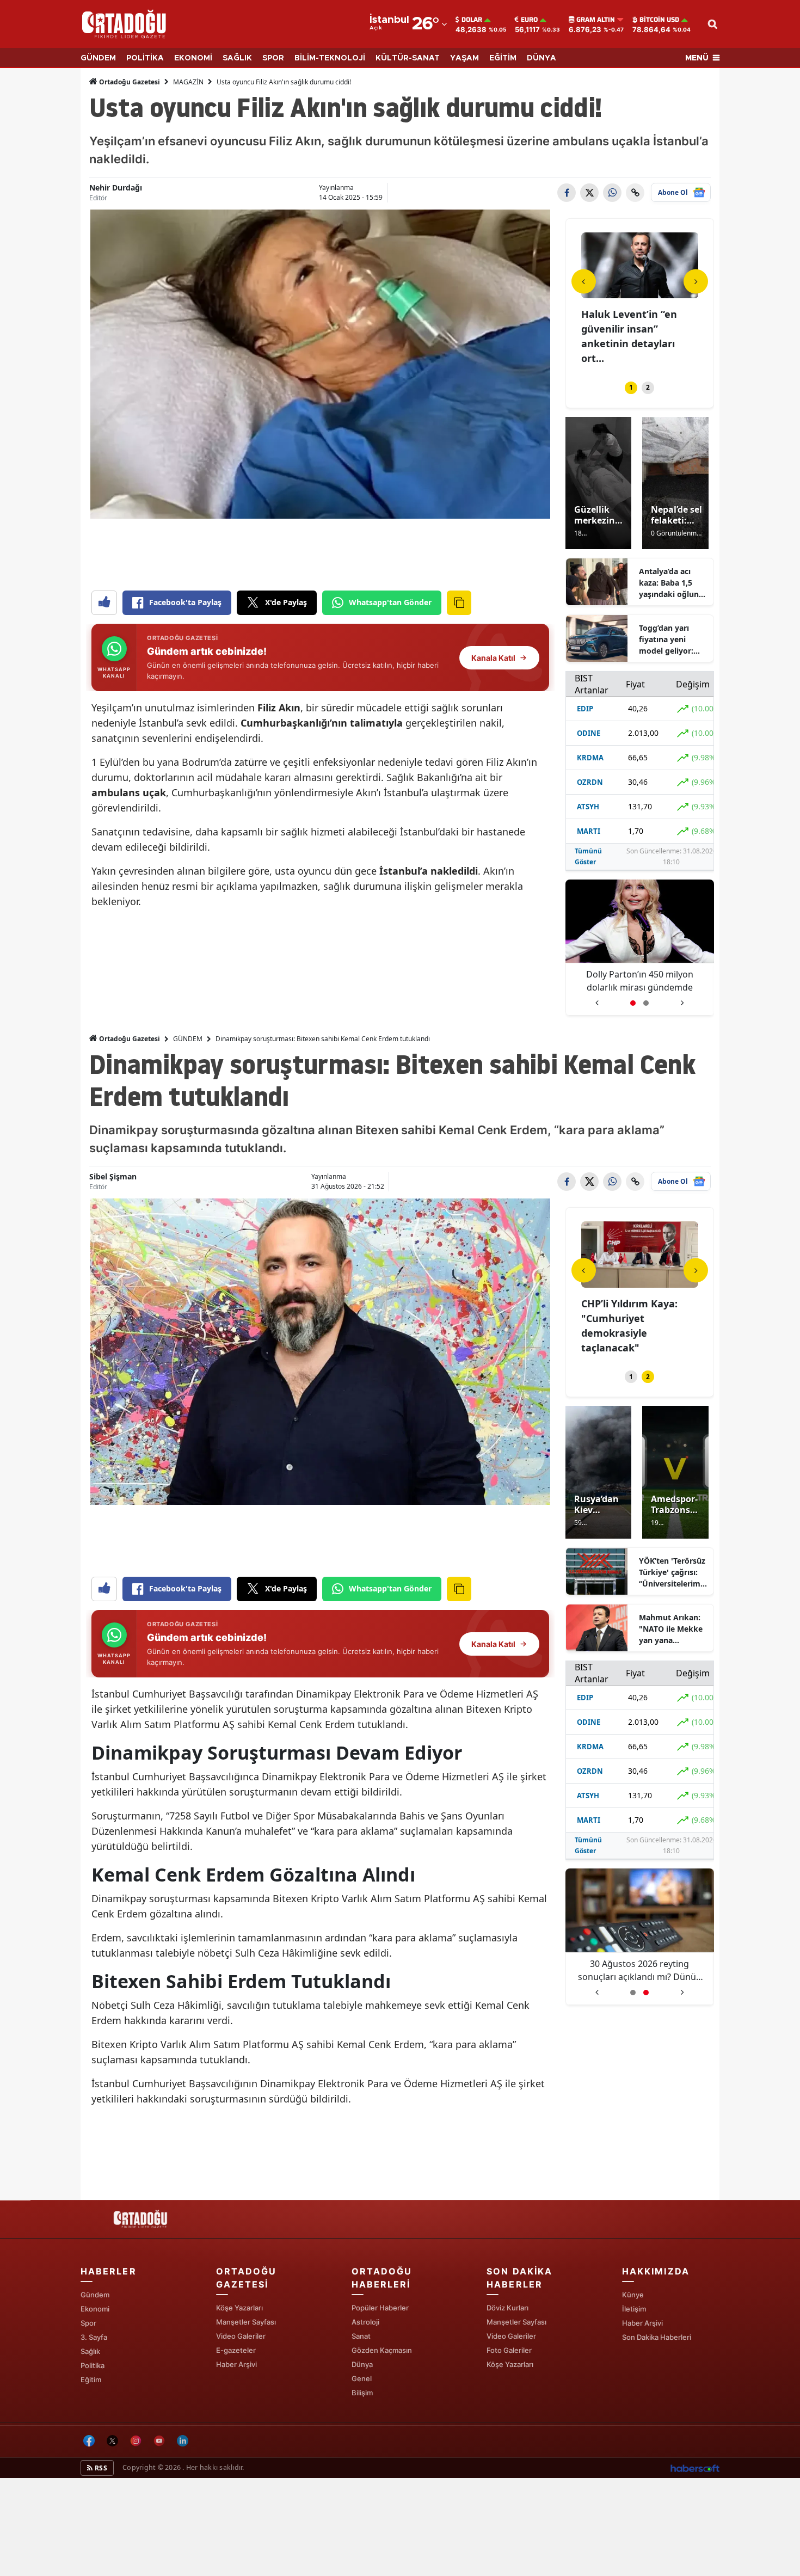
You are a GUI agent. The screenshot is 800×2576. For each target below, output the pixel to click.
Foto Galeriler (509, 2350)
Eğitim (91, 2380)
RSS (100, 2468)
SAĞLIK (237, 58)
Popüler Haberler (380, 2308)
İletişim (634, 2309)
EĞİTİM (503, 58)
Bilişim (362, 2393)
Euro (529, 20)
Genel (362, 2378)
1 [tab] (631, 387)
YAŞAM (464, 58)
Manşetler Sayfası (246, 2322)
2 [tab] (648, 387)
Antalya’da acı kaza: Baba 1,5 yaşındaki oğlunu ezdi (671, 583)
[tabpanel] (640, 293)
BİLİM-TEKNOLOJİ (330, 58)
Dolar (472, 20)
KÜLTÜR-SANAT (408, 58)
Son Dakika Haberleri (657, 2337)
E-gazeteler (236, 2350)
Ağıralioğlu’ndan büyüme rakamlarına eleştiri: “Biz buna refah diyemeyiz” (640, 1971)
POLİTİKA (145, 58)
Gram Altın (596, 20)
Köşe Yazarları (239, 2308)
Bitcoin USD (659, 20)
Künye (633, 2295)
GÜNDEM (98, 58)
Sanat (361, 2336)
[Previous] (584, 281)
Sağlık (90, 2351)
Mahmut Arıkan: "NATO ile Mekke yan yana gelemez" (671, 1629)
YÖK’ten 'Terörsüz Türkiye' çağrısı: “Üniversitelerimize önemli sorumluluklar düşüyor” (673, 1572)
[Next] (696, 281)
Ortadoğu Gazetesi (129, 82)
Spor (88, 2323)
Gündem (95, 2295)
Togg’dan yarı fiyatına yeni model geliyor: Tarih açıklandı (666, 640)
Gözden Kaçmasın (382, 2350)
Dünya (362, 2364)
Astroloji (365, 2322)
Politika (93, 2365)
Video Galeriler (241, 2336)
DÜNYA (541, 58)
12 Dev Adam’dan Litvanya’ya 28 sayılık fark (639, 981)
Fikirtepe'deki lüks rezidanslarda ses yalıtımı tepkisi (626, 329)
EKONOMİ (193, 58)
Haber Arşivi (236, 2364)
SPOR (273, 58)
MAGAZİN (188, 82)
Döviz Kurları (507, 2308)
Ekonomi (95, 2309)
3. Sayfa (94, 2337)
